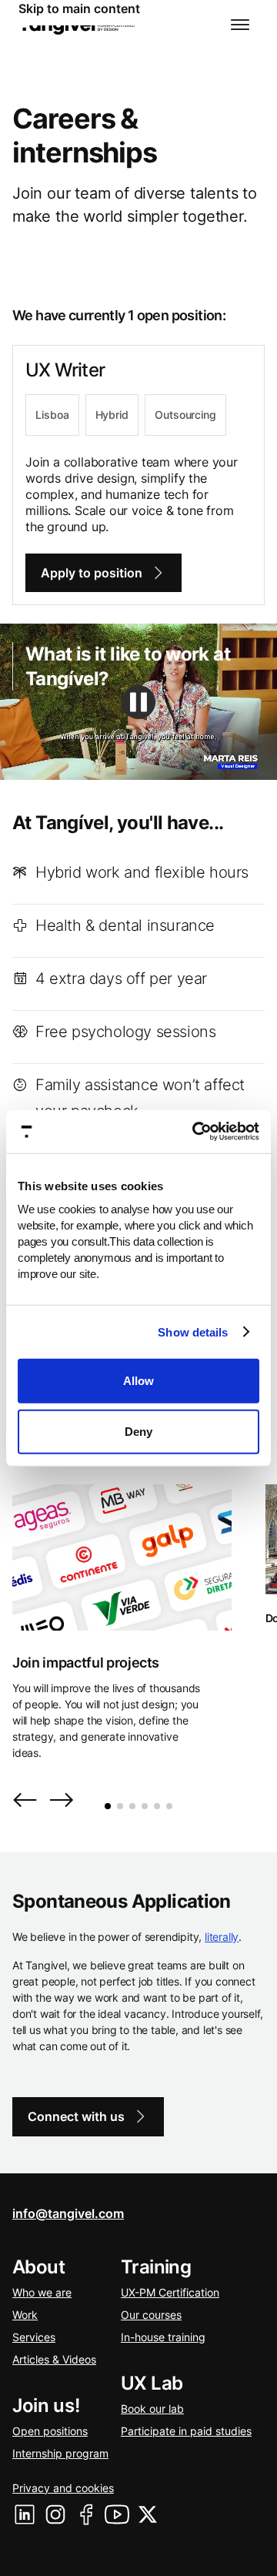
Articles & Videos (54, 2359)
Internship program (60, 2453)
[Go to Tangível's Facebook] (86, 2514)
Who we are (42, 2292)
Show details (193, 1331)
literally (222, 1937)
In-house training (163, 2337)
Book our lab (152, 2409)
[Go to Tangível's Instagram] (55, 2514)
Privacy (63, 2488)
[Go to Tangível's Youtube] (117, 2514)
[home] (77, 25)
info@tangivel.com (68, 2213)
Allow (138, 1381)
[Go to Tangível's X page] (148, 2514)
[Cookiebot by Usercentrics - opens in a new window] (195, 1132)
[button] (240, 25)
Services (34, 2337)
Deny (138, 1431)
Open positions (50, 2431)
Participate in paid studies (186, 2431)
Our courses (151, 2315)
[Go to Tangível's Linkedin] (25, 2514)
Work (25, 2315)
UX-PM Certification (170, 2292)
